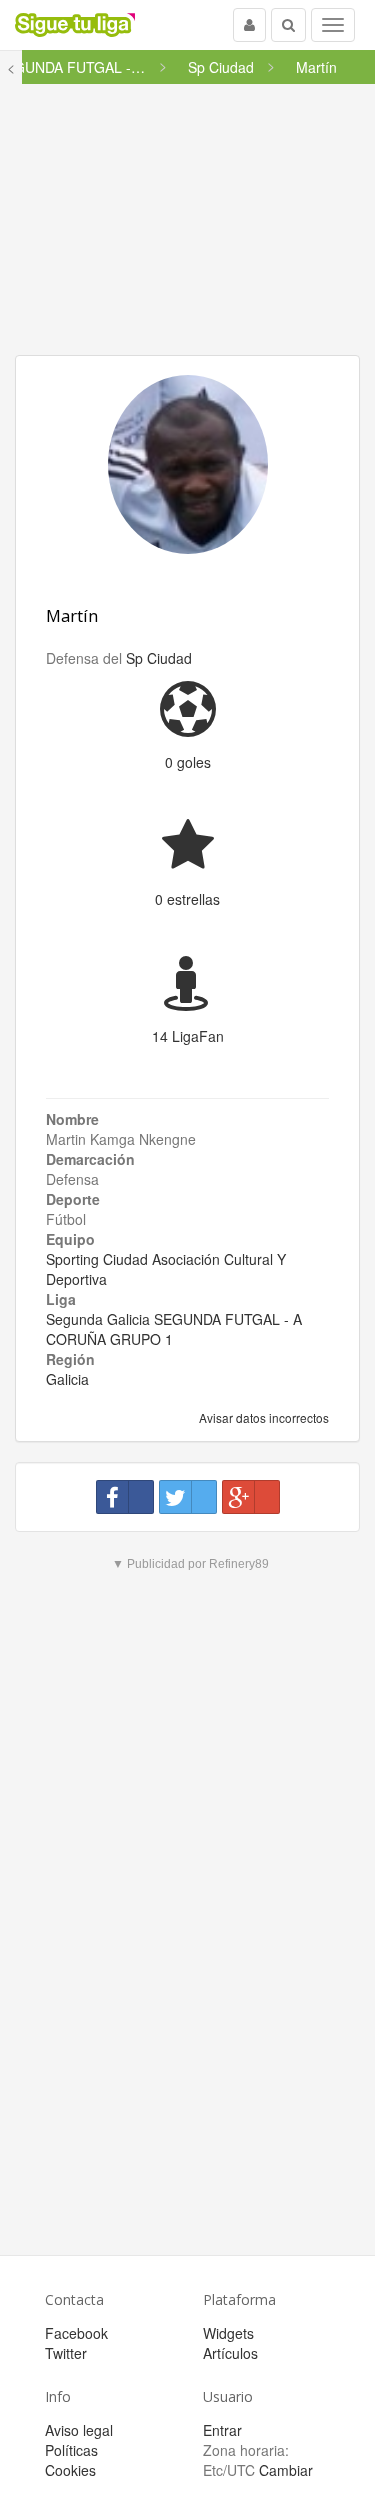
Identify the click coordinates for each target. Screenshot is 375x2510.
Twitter (66, 2353)
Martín (72, 615)
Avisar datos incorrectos (262, 1417)
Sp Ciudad (159, 658)
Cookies (70, 2470)
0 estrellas (187, 899)
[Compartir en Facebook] (125, 1497)
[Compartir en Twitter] (188, 1497)
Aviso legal (79, 2430)
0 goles (188, 762)
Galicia (67, 1379)
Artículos (230, 2353)
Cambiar (286, 2470)
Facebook (76, 2333)
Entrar (222, 2430)
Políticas (71, 2450)
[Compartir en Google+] (251, 1497)
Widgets (228, 2333)
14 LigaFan (188, 1036)
